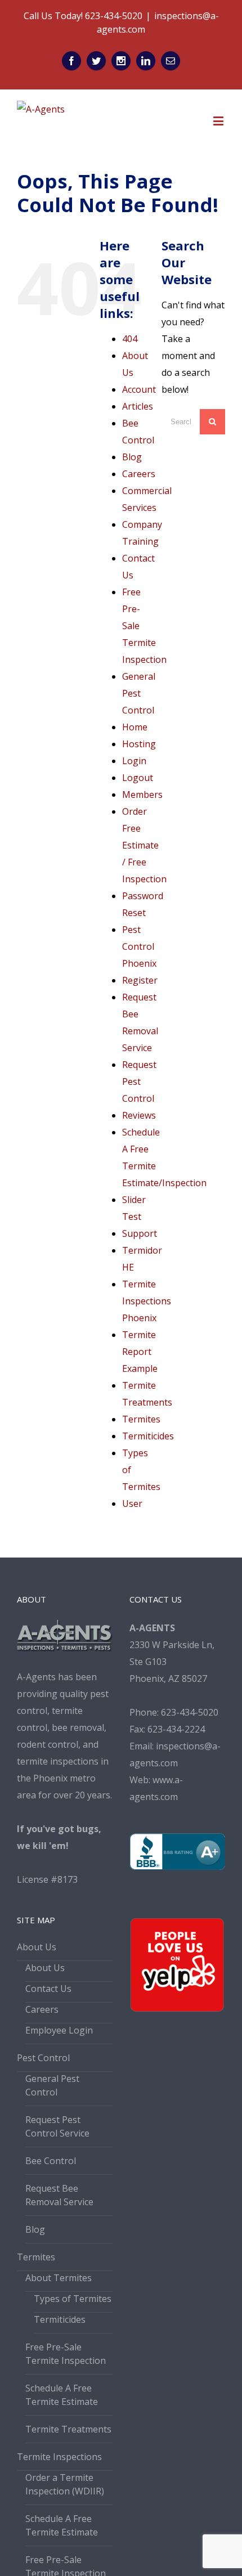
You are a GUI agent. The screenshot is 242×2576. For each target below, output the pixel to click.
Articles (138, 406)
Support (140, 1233)
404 (130, 339)
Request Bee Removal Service (59, 2195)
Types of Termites (73, 2299)
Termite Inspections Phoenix (147, 1301)
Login (134, 761)
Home (135, 727)
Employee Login (59, 2030)
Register (140, 980)
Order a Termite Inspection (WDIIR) (65, 2484)
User (132, 1504)
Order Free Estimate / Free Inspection (144, 845)
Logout (138, 778)
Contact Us (48, 1989)
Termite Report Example (140, 1352)
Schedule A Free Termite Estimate (62, 2395)
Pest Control (43, 2058)
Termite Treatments (68, 2429)
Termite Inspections (59, 2457)
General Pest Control (139, 693)
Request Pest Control (139, 1081)
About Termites (59, 2278)
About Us (37, 1947)
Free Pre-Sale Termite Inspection (66, 2354)
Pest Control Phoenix (139, 946)
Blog (132, 457)
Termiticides (148, 1436)
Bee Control (51, 2161)
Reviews (139, 1115)
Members (142, 795)
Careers (139, 474)
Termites (141, 1419)
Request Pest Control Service (57, 2126)
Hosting (139, 744)
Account (139, 389)
